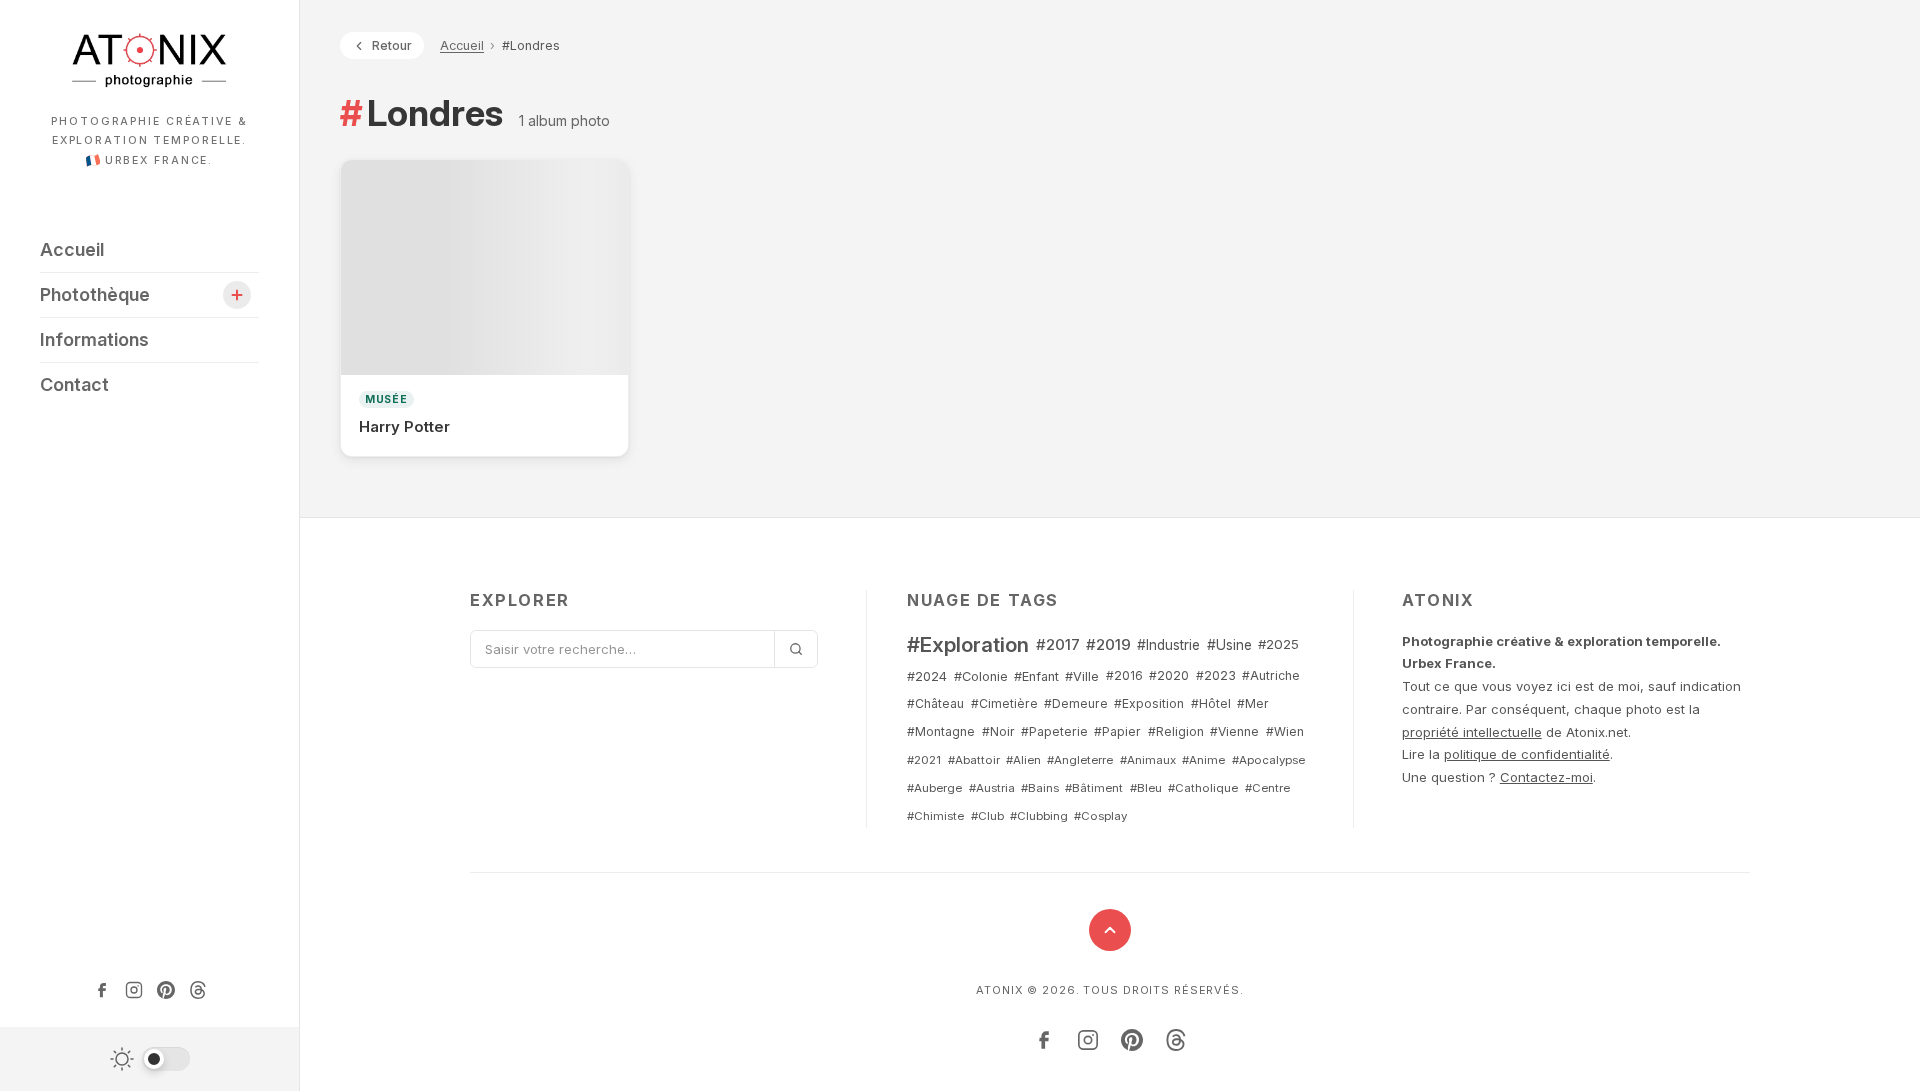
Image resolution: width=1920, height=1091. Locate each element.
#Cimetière (1004, 703)
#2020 (1169, 675)
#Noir (998, 731)
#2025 (1278, 644)
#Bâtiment (1094, 788)
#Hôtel (1211, 703)
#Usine (1229, 645)
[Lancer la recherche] (795, 649)
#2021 (924, 760)
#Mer (1253, 703)
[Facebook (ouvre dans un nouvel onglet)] (102, 990)
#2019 (1108, 644)
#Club (987, 816)
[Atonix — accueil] (149, 60)
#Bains (1040, 788)
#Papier (1117, 731)
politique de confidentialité (1527, 754)
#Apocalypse (1268, 760)
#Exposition (1149, 703)
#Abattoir (974, 760)
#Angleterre (1080, 760)
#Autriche (1271, 675)
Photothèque (95, 294)
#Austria (992, 788)
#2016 (1124, 675)
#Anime (1203, 760)
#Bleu (1146, 788)
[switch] (150, 1059)
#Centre (1267, 788)
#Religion (1176, 731)
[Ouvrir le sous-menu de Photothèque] (237, 295)
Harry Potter (404, 426)
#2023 (1216, 675)
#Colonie (981, 676)
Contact (74, 384)
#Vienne (1234, 731)
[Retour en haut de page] (1110, 930)
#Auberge (934, 788)
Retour (392, 45)
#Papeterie (1054, 731)
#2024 (927, 676)
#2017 (1058, 644)
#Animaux (1148, 760)
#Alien (1023, 760)
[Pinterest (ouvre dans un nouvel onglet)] (166, 990)
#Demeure (1076, 703)
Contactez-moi (1546, 777)
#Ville (1082, 676)
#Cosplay (1100, 816)
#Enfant (1036, 676)
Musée (386, 399)
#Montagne (941, 731)
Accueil (72, 249)
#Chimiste (935, 816)
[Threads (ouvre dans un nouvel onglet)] (198, 990)
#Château (935, 703)
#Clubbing (1039, 816)
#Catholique (1203, 788)
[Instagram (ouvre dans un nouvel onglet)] (134, 990)
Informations (94, 339)
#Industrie (1168, 645)
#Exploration (968, 644)
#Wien (1285, 731)
